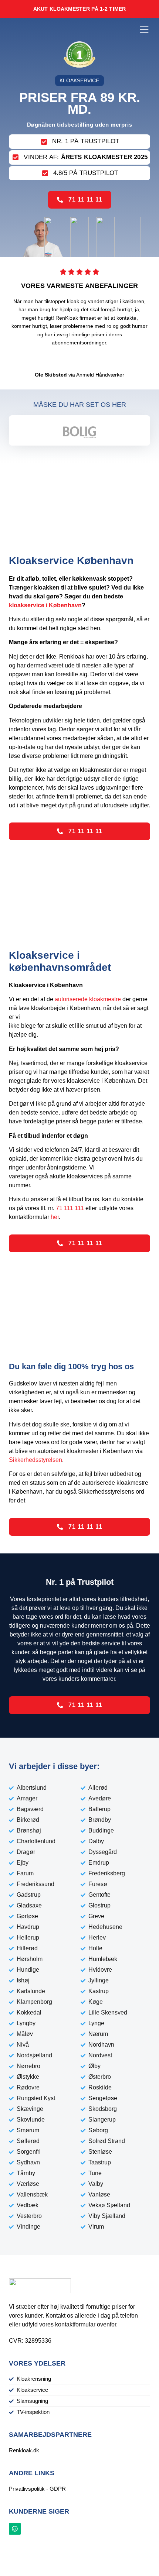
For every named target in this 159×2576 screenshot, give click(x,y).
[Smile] (15, 2529)
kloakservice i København (45, 605)
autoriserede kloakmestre (88, 999)
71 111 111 (70, 1208)
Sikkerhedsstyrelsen (35, 1460)
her (55, 1217)
